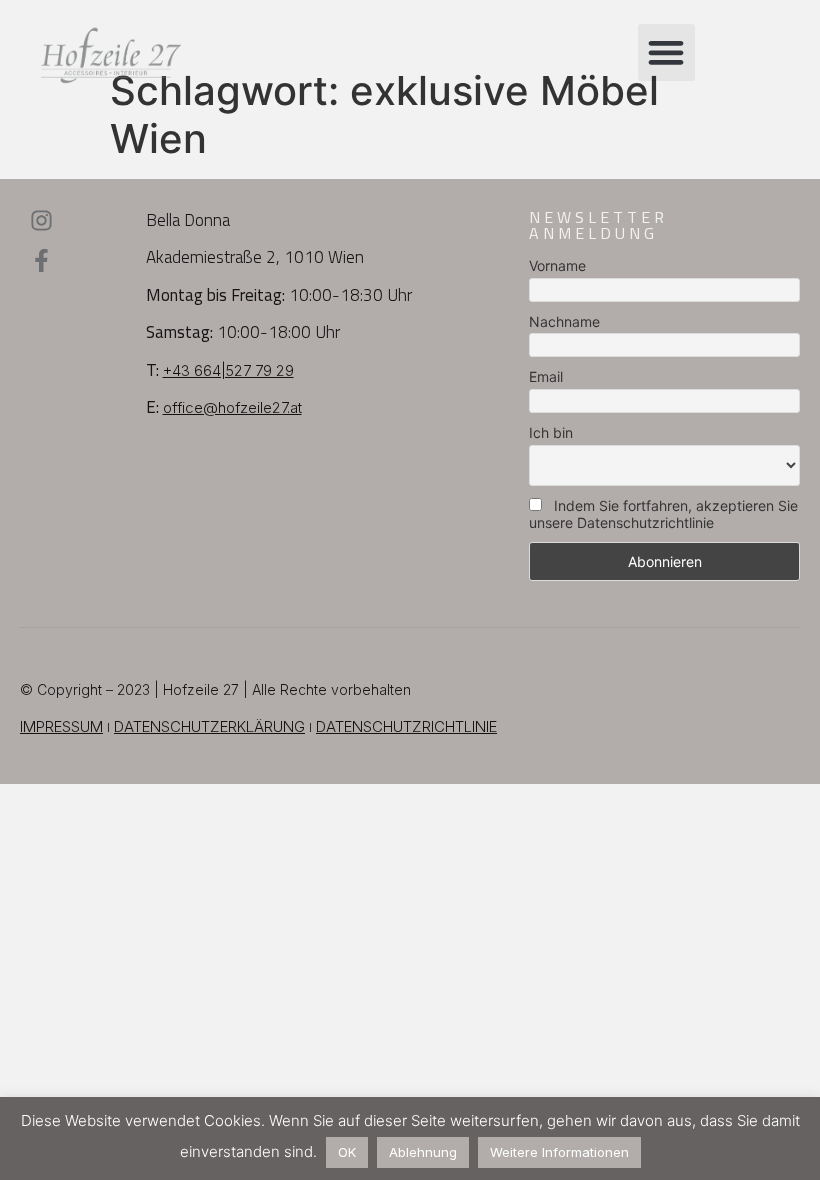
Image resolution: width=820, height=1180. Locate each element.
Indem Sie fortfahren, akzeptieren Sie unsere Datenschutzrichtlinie (663, 514)
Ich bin (551, 432)
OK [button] (347, 1152)
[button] (666, 52)
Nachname (564, 321)
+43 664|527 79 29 (228, 370)
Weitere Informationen (559, 1152)
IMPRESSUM (61, 726)
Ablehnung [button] (423, 1152)
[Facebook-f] (41, 260)
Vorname (557, 265)
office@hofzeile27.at (232, 407)
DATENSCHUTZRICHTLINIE (406, 726)
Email (546, 376)
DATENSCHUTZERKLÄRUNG (209, 726)
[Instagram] (41, 220)
